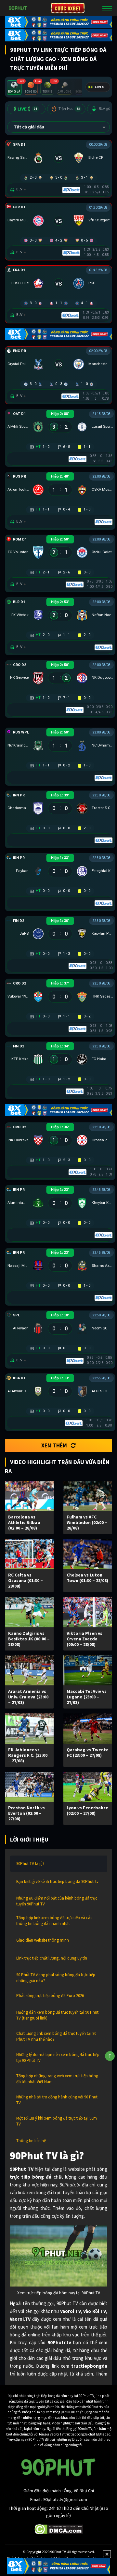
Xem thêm (54, 1445)
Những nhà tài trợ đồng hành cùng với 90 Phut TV (57, 2100)
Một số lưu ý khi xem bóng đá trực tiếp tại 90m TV (57, 2121)
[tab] (14, 88)
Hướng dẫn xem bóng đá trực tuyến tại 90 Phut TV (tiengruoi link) (57, 2015)
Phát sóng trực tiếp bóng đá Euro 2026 (50, 1996)
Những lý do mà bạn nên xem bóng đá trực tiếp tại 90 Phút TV (58, 2058)
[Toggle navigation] (107, 8)
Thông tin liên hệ (31, 2141)
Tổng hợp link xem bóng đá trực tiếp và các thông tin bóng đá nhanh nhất (54, 1921)
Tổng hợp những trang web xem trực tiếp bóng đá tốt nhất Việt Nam (57, 2079)
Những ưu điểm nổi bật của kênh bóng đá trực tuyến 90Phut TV (57, 1901)
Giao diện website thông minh (43, 1940)
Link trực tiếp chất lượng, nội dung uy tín (52, 1958)
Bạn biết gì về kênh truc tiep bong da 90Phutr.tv (57, 1881)
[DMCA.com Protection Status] (59, 2529)
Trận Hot (69, 109)
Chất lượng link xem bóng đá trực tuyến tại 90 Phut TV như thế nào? (56, 2036)
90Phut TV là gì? (30, 1864)
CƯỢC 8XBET (68, 8)
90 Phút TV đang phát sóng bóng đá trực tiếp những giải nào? (56, 1978)
